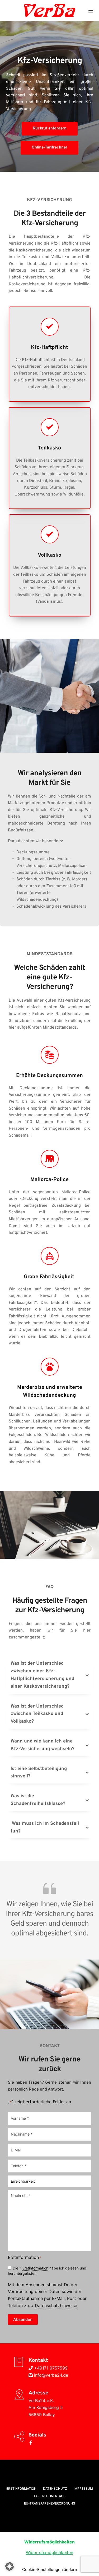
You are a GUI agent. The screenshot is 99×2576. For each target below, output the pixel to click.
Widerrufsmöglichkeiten (49, 2552)
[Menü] (91, 11)
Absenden (23, 2319)
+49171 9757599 (50, 2368)
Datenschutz (55, 2489)
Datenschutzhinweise (56, 2305)
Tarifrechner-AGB (49, 2496)
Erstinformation (35, 2268)
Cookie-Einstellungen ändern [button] (50, 2570)
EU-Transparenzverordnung (50, 2503)
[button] (50, 1675)
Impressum (83, 2489)
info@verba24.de (50, 2375)
